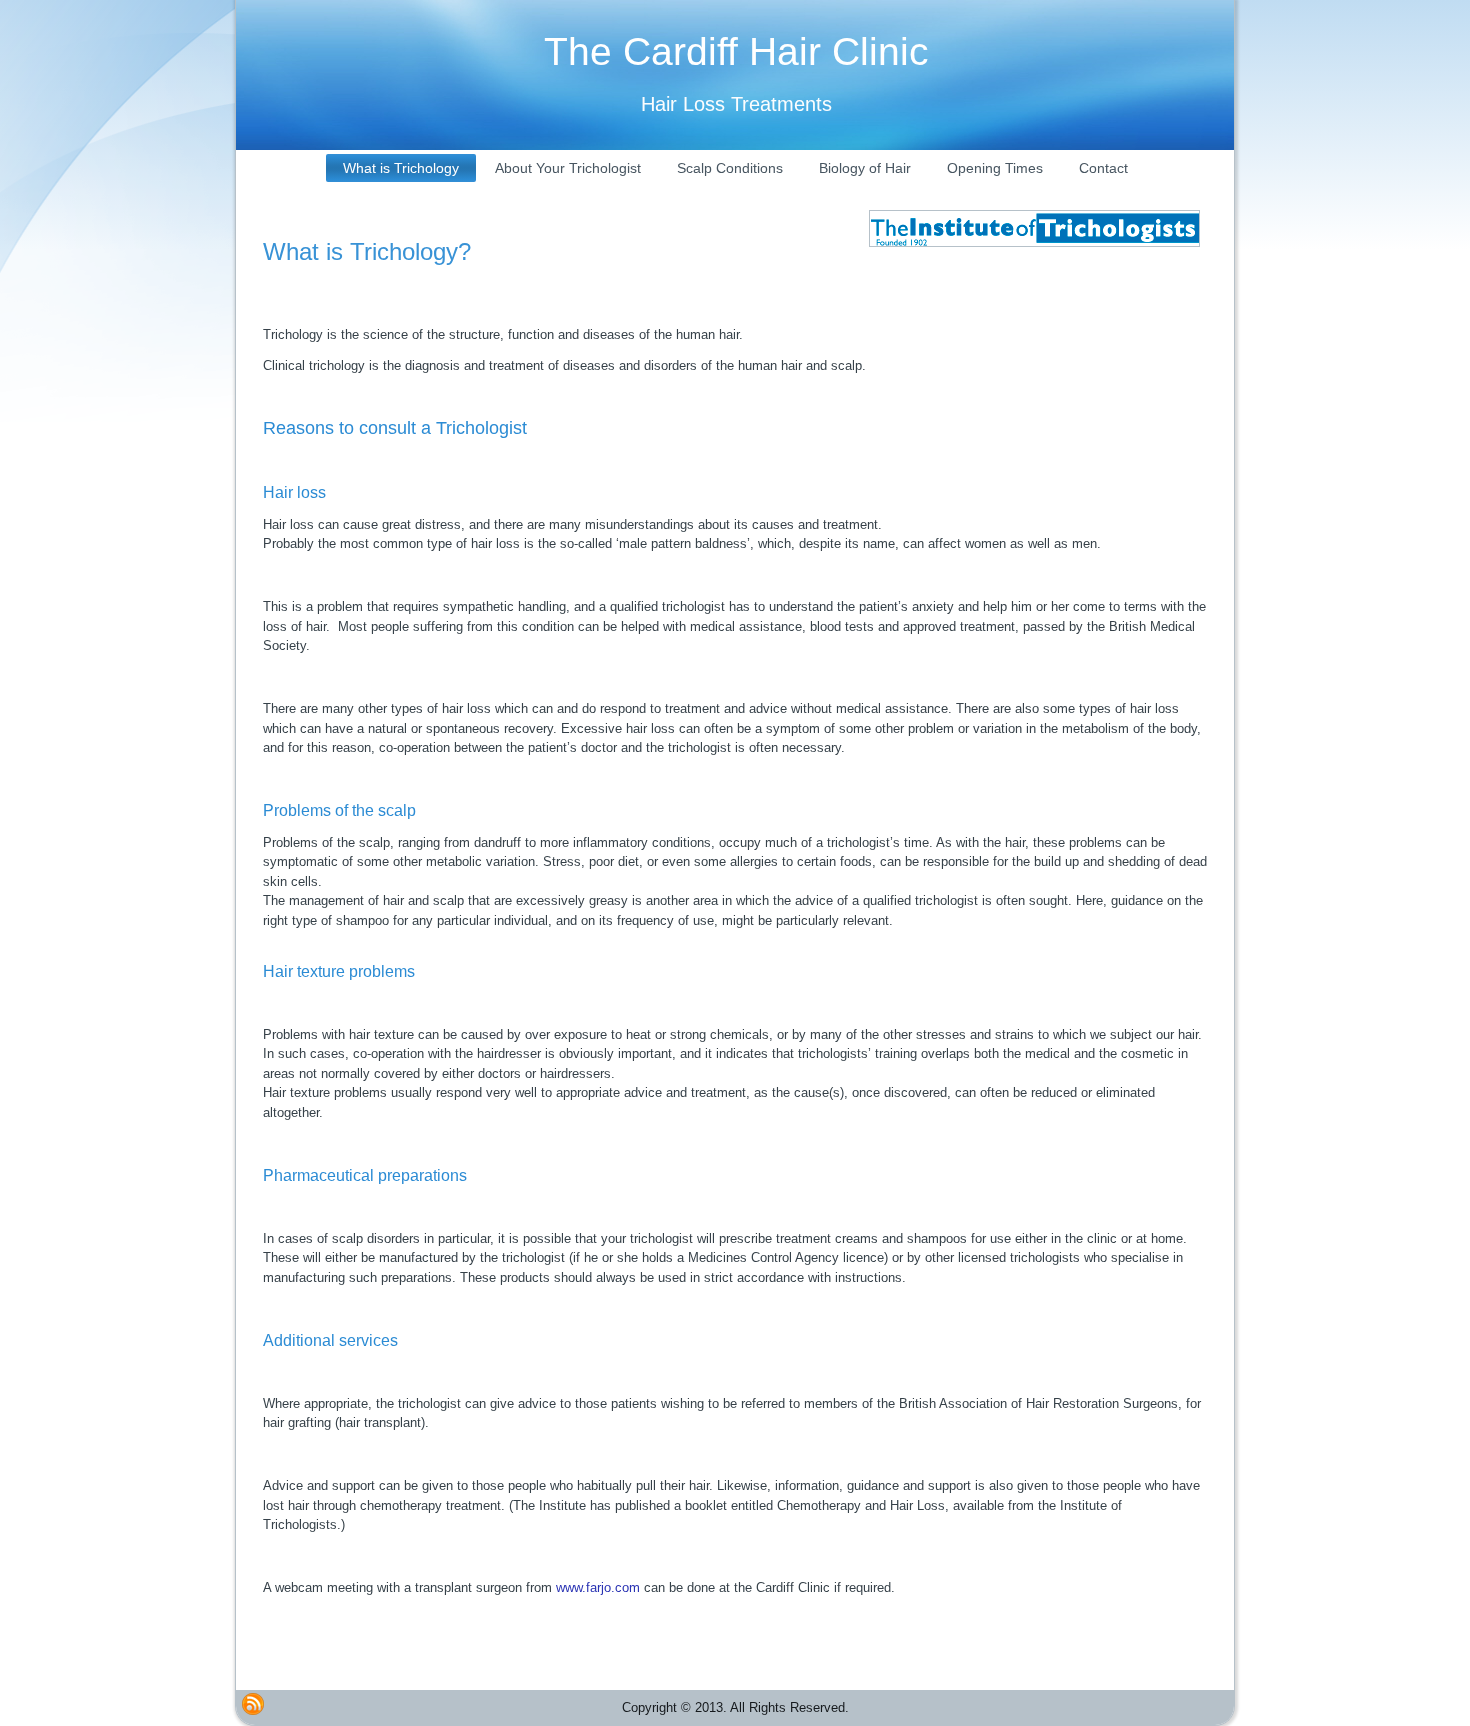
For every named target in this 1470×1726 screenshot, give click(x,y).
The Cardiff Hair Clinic (736, 51)
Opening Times (995, 168)
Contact (1103, 168)
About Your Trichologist (568, 168)
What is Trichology (401, 168)
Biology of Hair (865, 168)
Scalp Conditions (730, 168)
